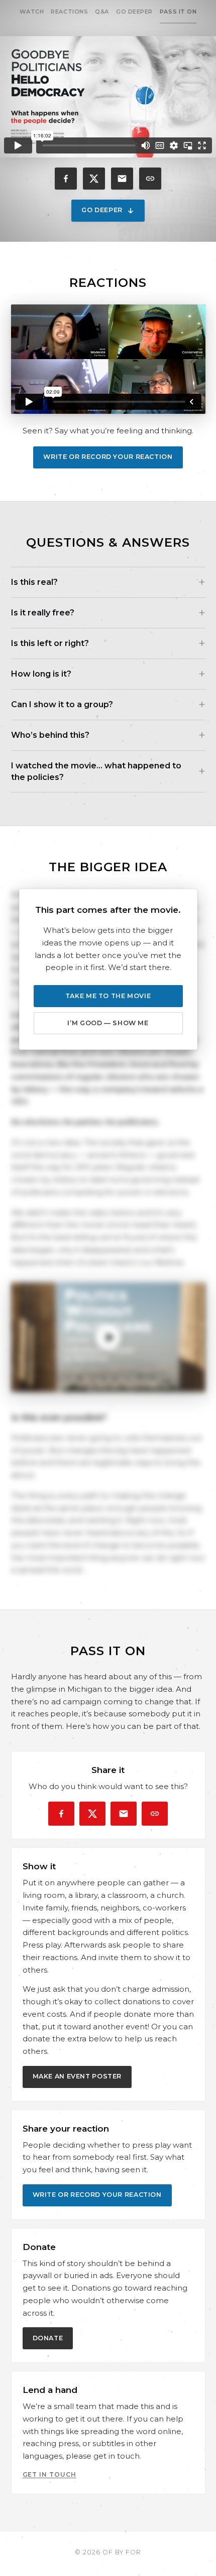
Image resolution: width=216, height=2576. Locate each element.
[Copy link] (150, 179)
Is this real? (34, 582)
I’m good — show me (108, 1023)
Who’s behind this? (50, 735)
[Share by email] (122, 179)
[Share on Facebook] (66, 179)
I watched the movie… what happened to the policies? (96, 771)
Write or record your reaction (108, 457)
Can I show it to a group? (62, 704)
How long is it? (41, 674)
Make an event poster (77, 2076)
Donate (48, 2338)
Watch (32, 12)
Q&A (102, 12)
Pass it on (178, 12)
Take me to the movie (108, 996)
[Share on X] (94, 179)
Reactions (69, 12)
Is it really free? (43, 613)
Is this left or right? (50, 643)
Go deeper (134, 12)
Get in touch (50, 2474)
